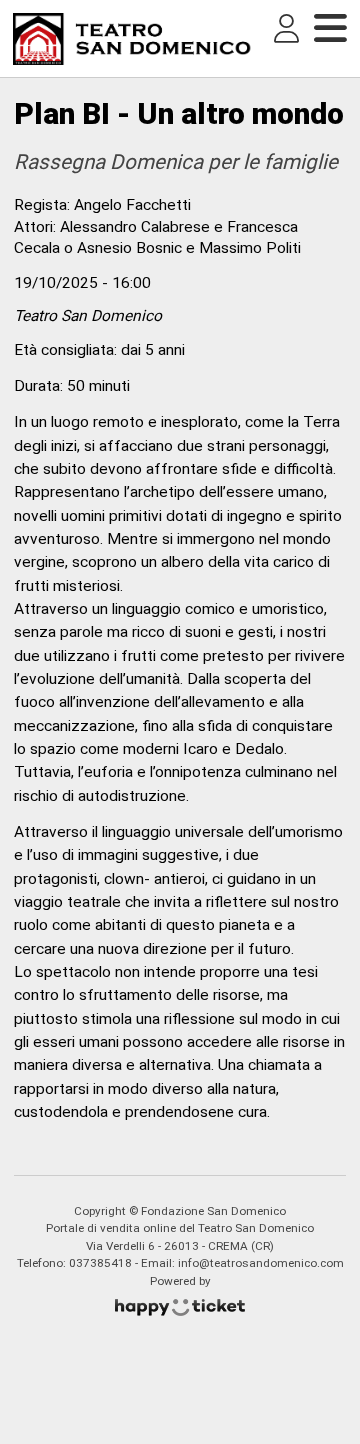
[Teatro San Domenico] (132, 39)
